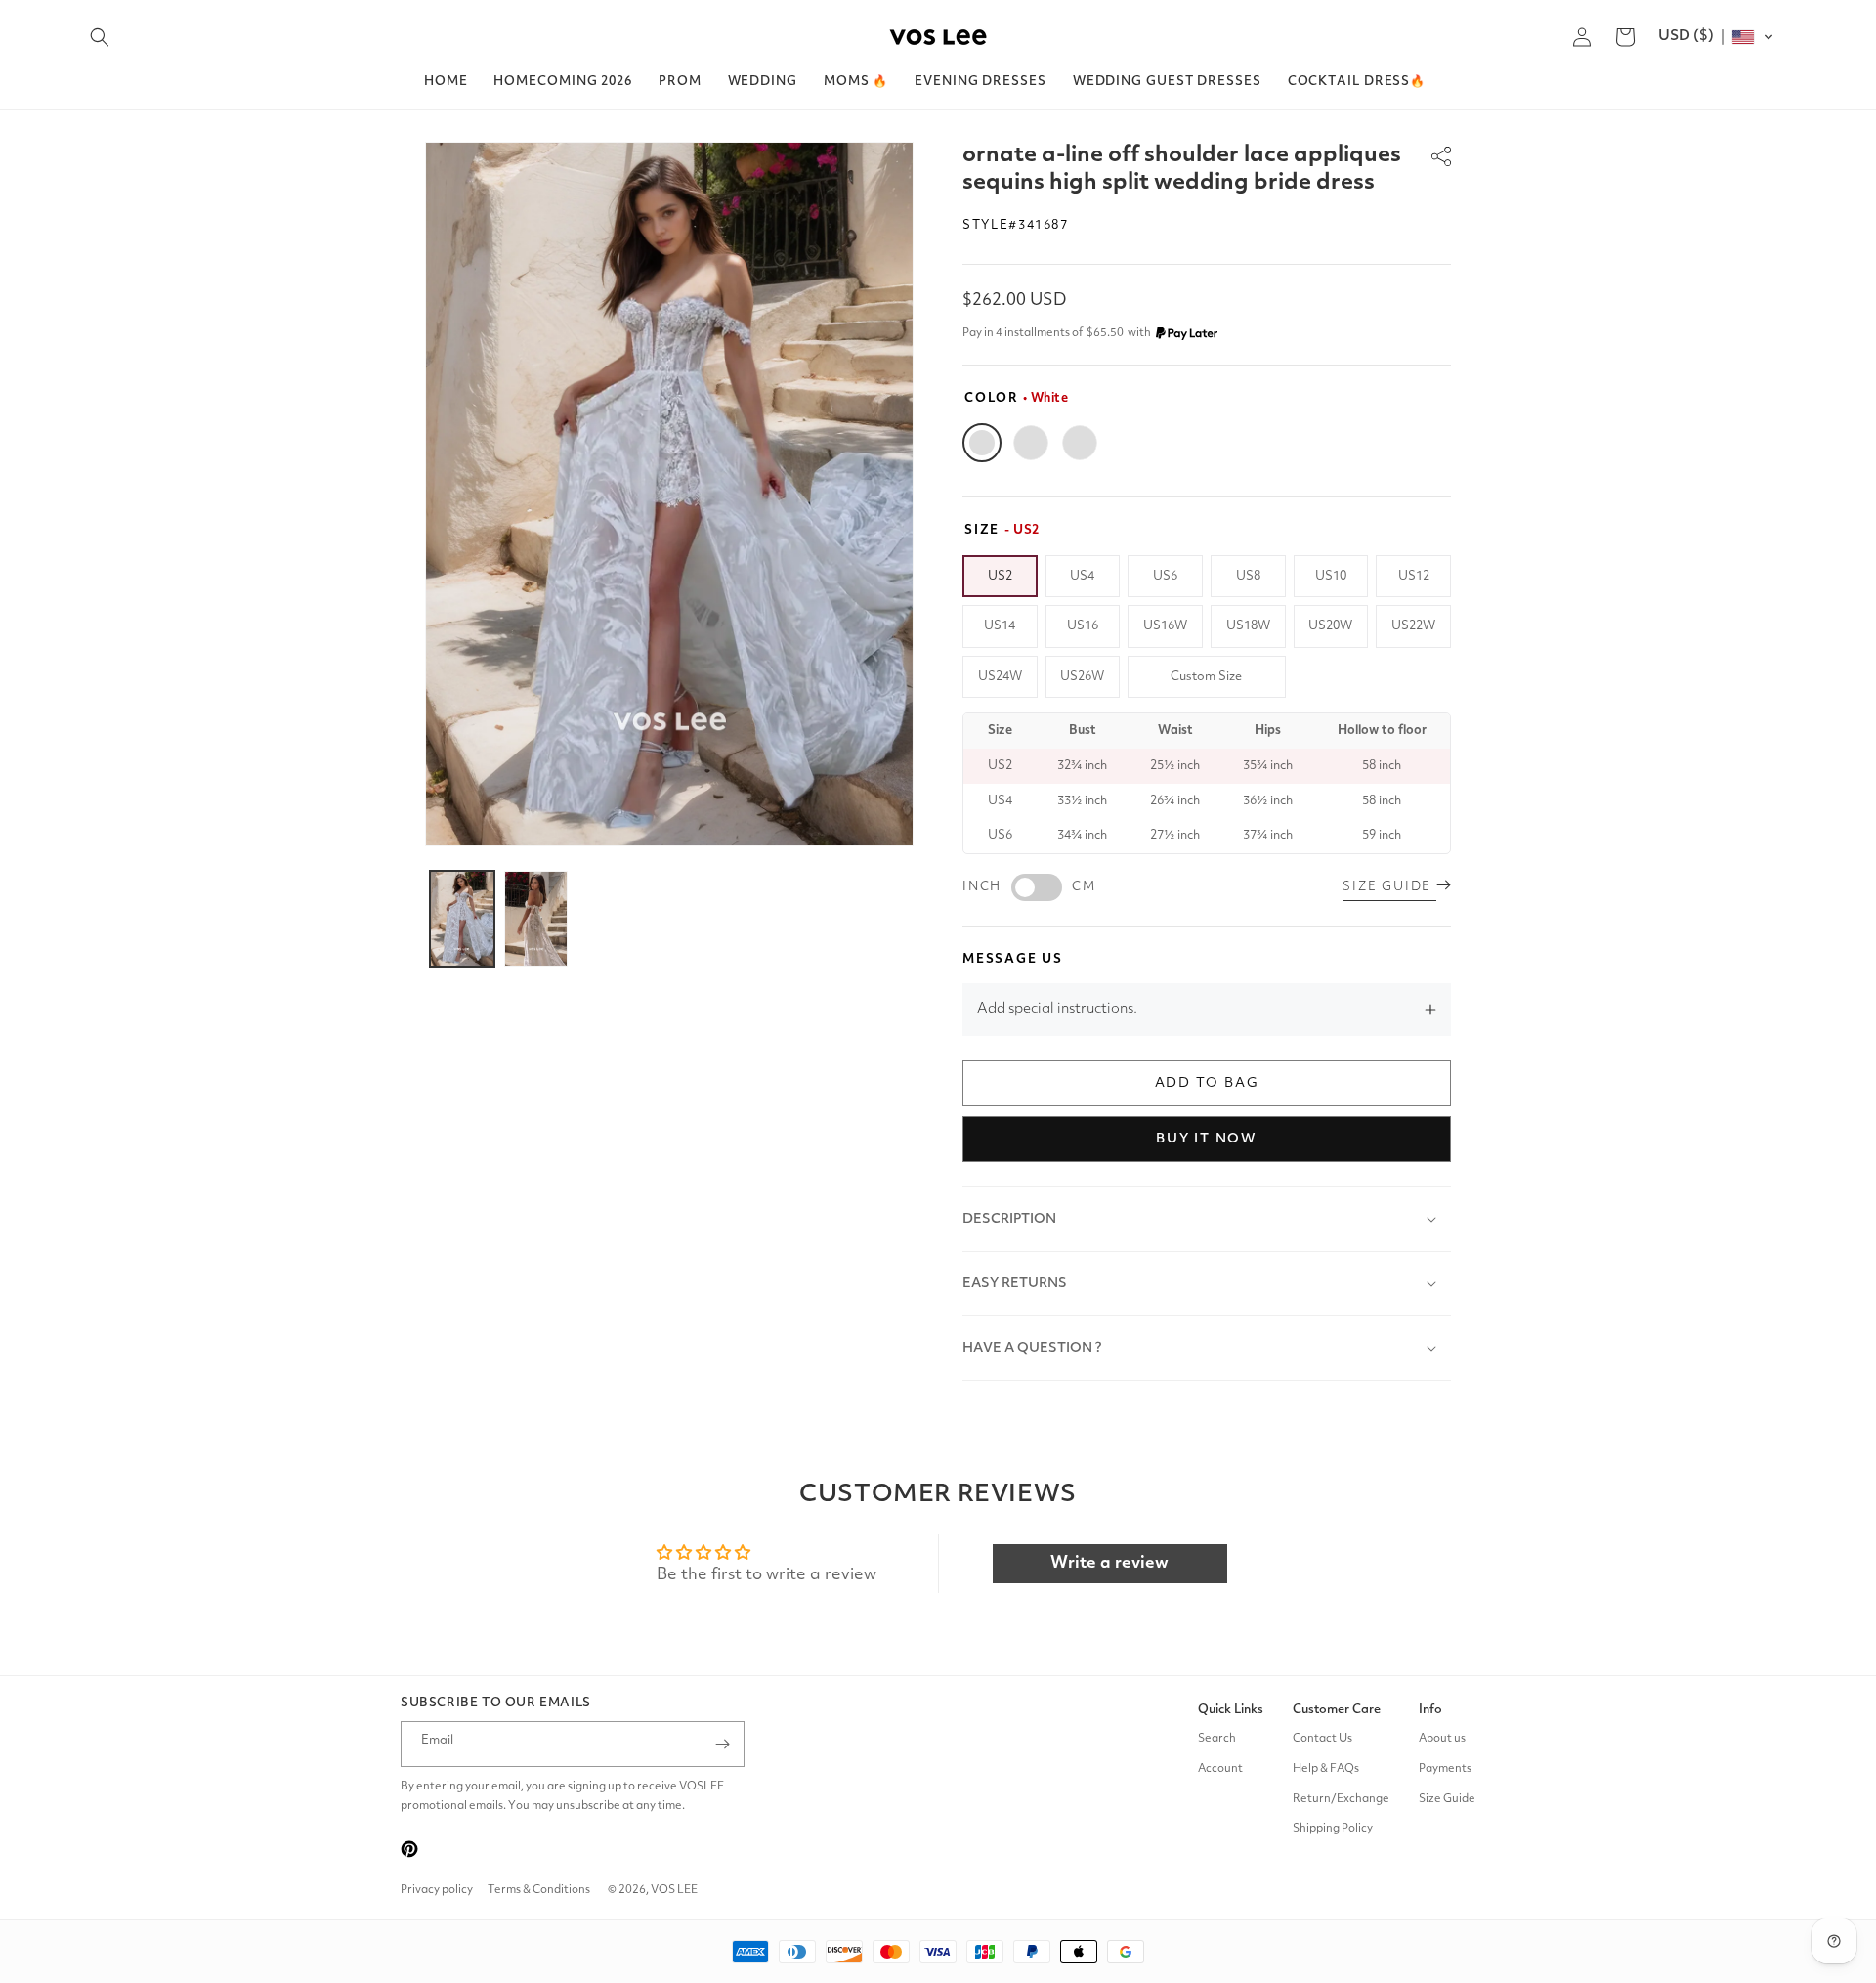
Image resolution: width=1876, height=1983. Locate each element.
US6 (1165, 576)
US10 (1331, 576)
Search (1217, 1739)
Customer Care (1337, 1710)
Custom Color (1080, 443)
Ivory (1031, 443)
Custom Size (1206, 677)
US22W (1413, 626)
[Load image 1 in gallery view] (462, 919)
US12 (1414, 576)
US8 (1248, 576)
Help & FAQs (1326, 1769)
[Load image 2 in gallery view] (536, 919)
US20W (1330, 626)
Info (1430, 1710)
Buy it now (1207, 1139)
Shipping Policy (1333, 1830)
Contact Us (1322, 1739)
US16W (1165, 626)
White (982, 443)
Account (1220, 1769)
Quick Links (1231, 1710)
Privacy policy (437, 1890)
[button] (100, 37)
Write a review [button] (1109, 1563)
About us (1442, 1739)
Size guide (1389, 887)
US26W (1082, 677)
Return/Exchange (1341, 1799)
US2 (1000, 576)
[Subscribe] (722, 1744)
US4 (1082, 576)
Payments (1445, 1769)
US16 (1083, 626)
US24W (1000, 677)
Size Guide (1447, 1799)
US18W (1248, 626)
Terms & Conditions (539, 1890)
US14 (1000, 626)
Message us (1013, 959)
